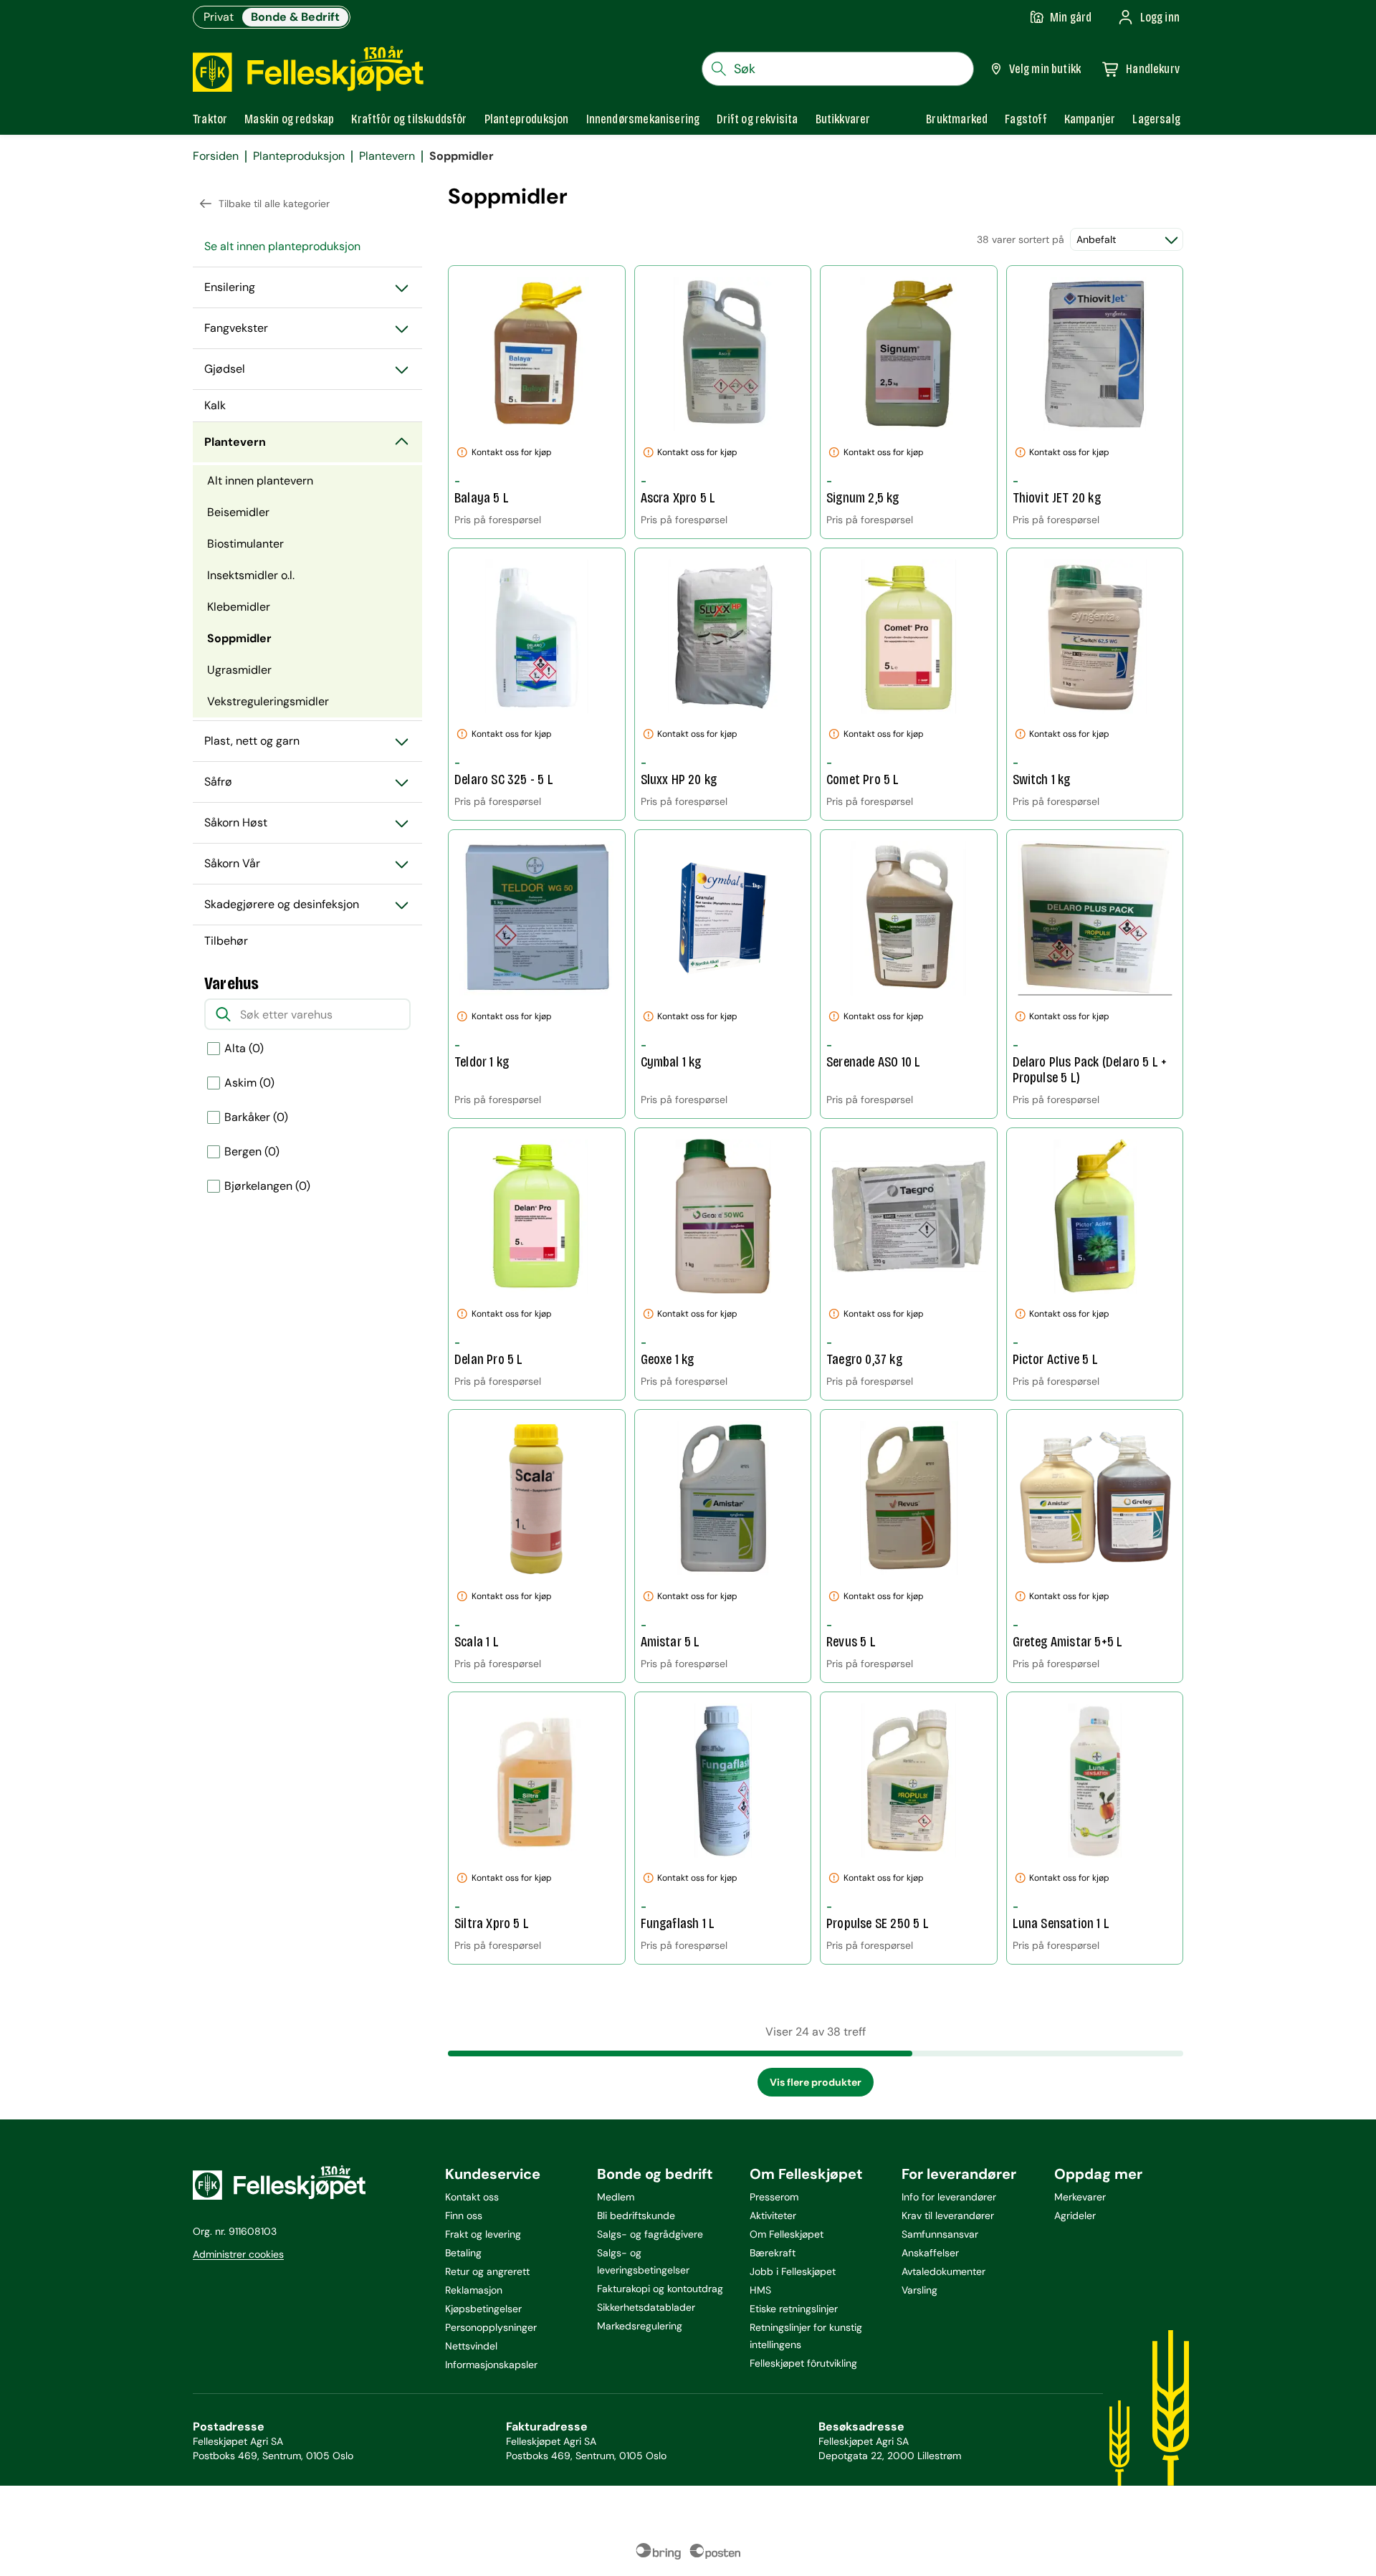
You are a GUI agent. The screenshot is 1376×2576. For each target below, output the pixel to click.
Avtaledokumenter (943, 2271)
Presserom (774, 2197)
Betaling (463, 2253)
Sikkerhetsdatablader (646, 2307)
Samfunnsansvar (940, 2234)
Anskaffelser (930, 2253)
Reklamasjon (474, 2290)
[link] (957, 119)
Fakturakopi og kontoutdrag (660, 2289)
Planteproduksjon (299, 156)
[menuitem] (307, 247)
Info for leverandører (949, 2197)
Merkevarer (1080, 2197)
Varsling (919, 2290)
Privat (219, 17)
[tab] (210, 119)
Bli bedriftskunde (636, 2215)
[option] (307, 1049)
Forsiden (216, 156)
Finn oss (464, 2215)
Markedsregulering (640, 2326)
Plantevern (387, 156)
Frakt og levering (483, 2234)
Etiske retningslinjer (794, 2309)
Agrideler (1075, 2215)
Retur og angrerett (487, 2271)
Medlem (616, 2197)
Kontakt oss (472, 2197)
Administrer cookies (238, 2254)
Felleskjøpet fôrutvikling (803, 2363)
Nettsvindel (471, 2346)
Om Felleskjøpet (787, 2234)
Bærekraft (773, 2253)
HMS (760, 2290)
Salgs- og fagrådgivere (650, 2234)
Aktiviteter (773, 2215)
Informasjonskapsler (491, 2365)
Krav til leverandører (948, 2215)
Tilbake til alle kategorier (274, 204)
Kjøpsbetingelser (483, 2309)
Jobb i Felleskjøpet (793, 2271)
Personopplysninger (491, 2327)
